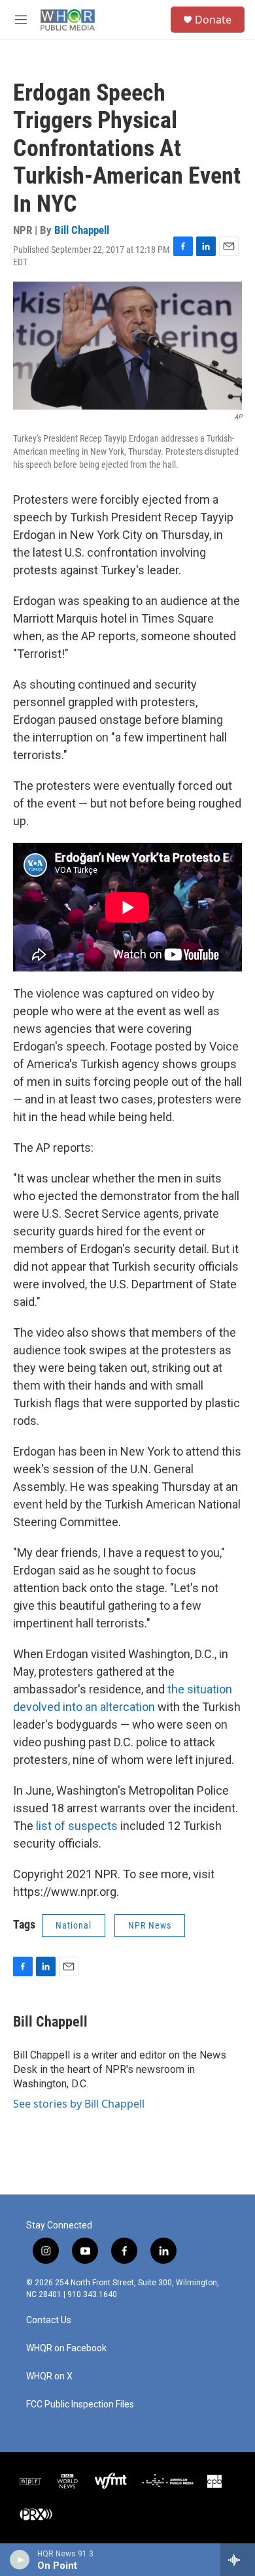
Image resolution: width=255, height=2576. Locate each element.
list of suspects (77, 1826)
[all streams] (238, 2560)
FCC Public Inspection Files (80, 2405)
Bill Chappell (82, 230)
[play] (20, 2560)
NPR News (150, 1925)
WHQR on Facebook (66, 2348)
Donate (213, 20)
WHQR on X (49, 2376)
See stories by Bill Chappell (79, 2104)
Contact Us (49, 2320)
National (74, 1925)
